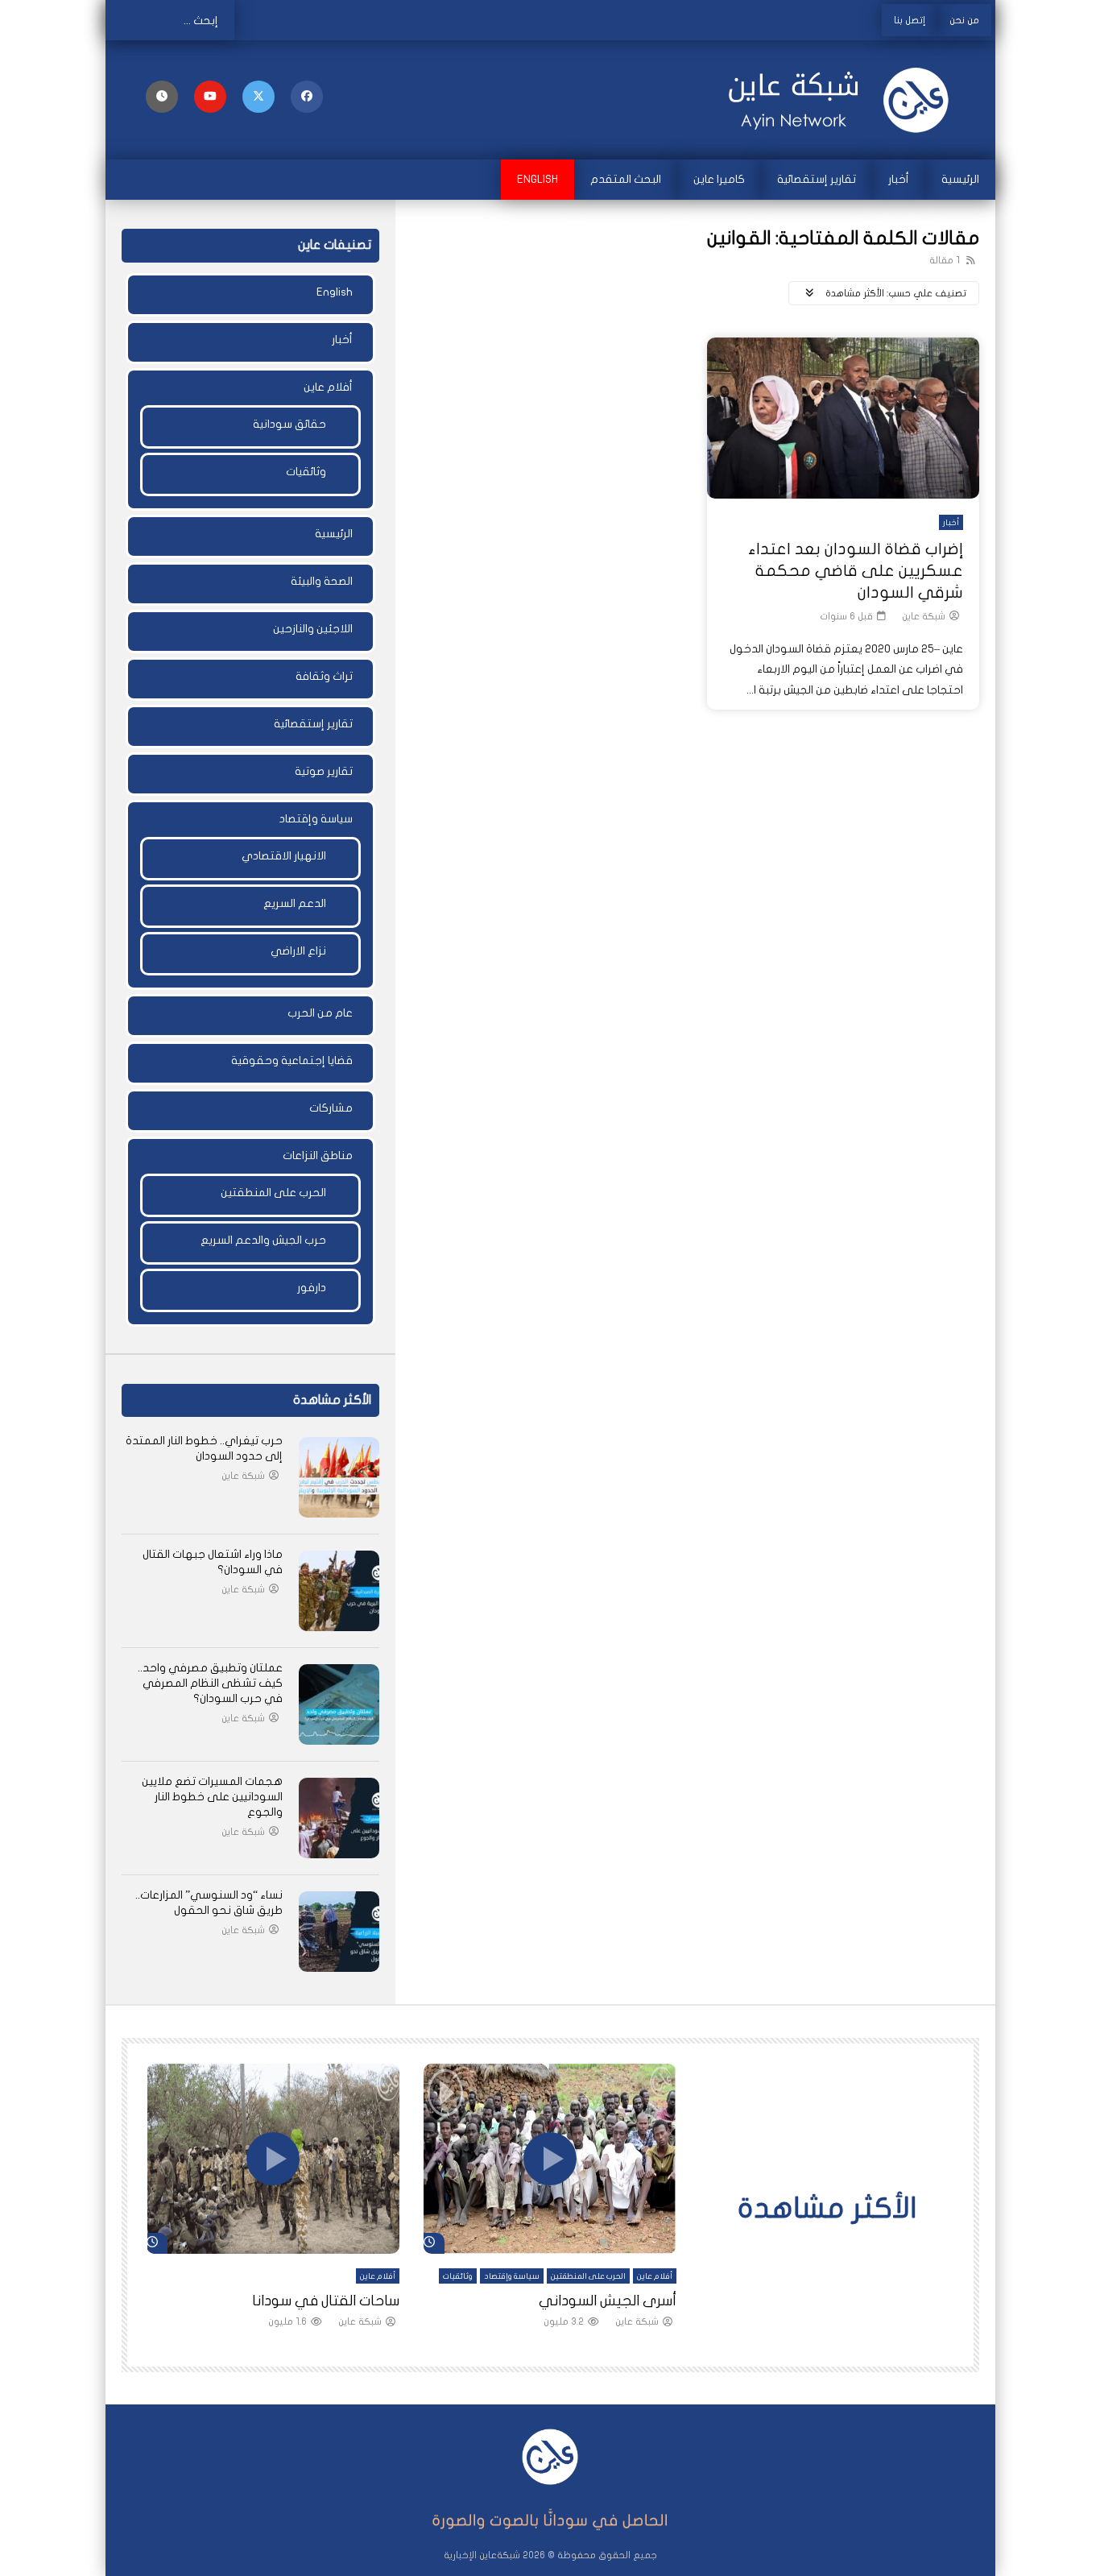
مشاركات (331, 1108)
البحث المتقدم (626, 179)
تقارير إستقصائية (817, 179)
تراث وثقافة (324, 676)
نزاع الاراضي (298, 951)
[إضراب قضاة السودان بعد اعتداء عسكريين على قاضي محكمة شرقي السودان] (843, 418)
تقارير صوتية (324, 771)
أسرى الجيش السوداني (608, 2301)
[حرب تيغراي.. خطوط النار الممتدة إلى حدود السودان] (339, 1477)
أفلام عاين (328, 387)
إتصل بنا (910, 20)
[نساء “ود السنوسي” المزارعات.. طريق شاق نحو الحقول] (339, 1932)
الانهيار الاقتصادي (284, 856)
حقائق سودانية (289, 424)
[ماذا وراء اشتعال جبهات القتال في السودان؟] (339, 1591)
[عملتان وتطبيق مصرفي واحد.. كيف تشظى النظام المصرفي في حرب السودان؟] (339, 1704)
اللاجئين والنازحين (313, 629)
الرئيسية (960, 179)
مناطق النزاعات (318, 1155)
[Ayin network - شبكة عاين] (840, 100)
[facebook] (307, 97)
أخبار (899, 179)
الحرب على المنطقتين (273, 1193)
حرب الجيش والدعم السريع (263, 1240)
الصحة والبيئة (322, 581)
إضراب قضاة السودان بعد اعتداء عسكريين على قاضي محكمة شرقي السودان (856, 571)
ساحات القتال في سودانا (326, 2301)
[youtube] (210, 97)
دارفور (312, 1288)
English (538, 179)
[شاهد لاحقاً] (162, 97)
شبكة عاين (924, 616)
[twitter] (258, 97)
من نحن (964, 20)
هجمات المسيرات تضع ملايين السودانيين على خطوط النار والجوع (212, 1797)
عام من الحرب (320, 1013)
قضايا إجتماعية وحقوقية (292, 1060)
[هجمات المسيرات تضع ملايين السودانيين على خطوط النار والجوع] (339, 1818)
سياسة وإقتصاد (316, 819)
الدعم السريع (295, 903)
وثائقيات (306, 472)
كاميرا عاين (719, 179)
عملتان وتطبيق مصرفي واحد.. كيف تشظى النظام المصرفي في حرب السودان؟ (210, 1683)
